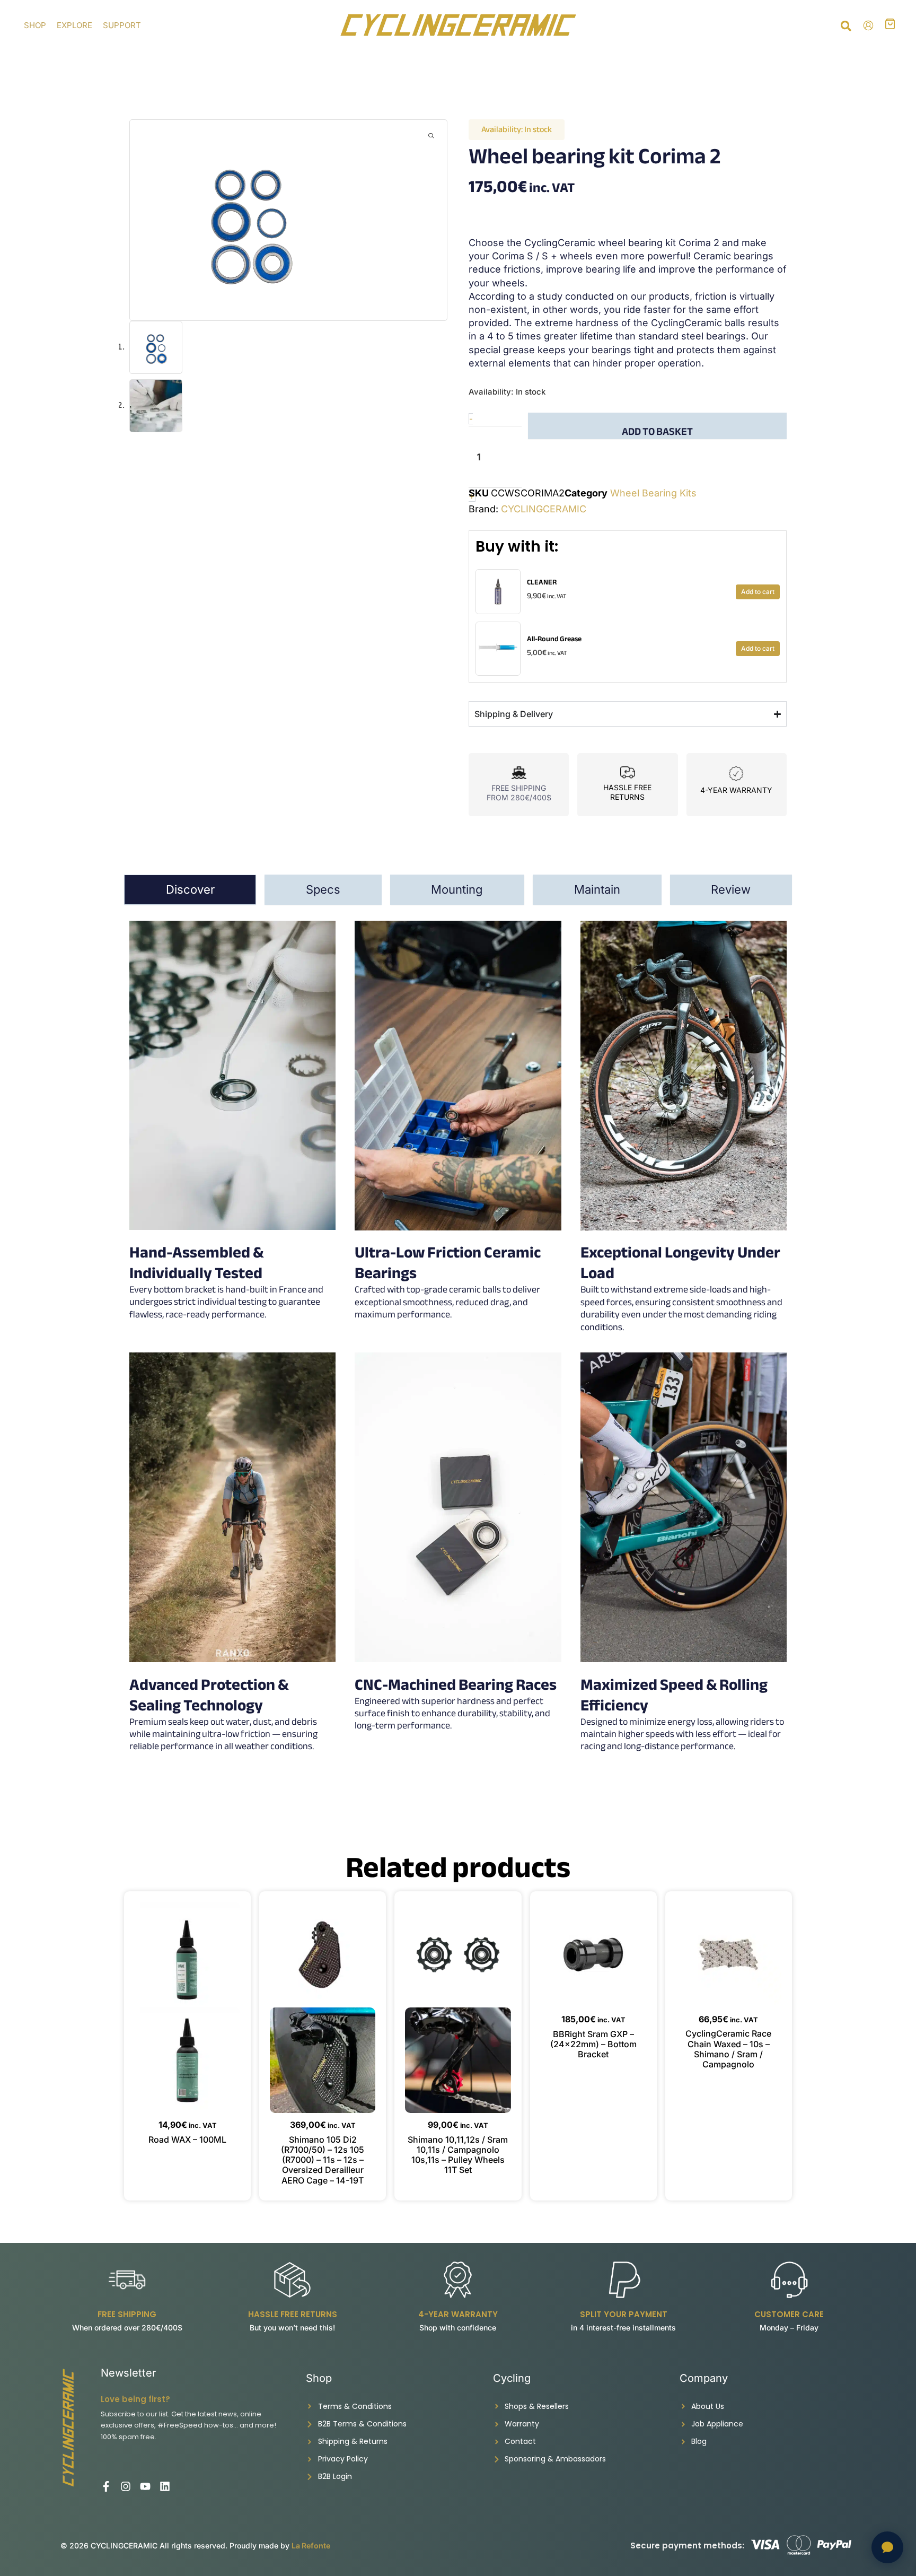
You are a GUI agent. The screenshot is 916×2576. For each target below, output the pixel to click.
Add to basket (657, 430)
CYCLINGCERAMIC (544, 509)
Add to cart (758, 592)
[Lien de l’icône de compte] (868, 25)
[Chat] (887, 2547)
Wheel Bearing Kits (653, 493)
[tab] (190, 890)
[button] (847, 28)
